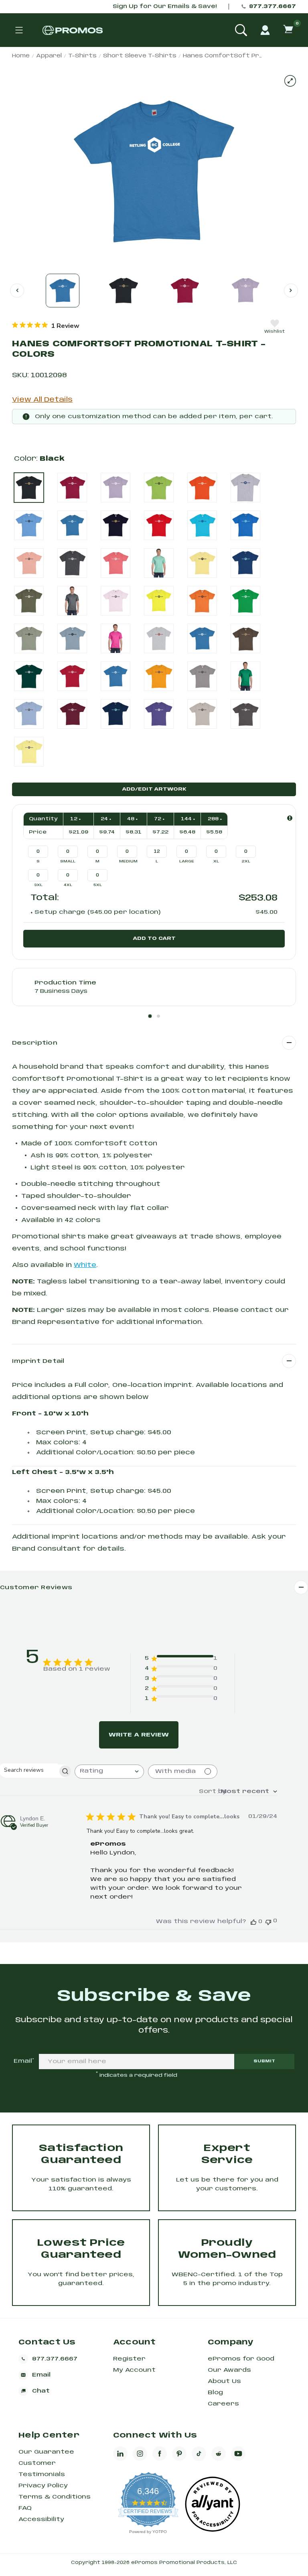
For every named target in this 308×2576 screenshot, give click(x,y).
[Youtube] (238, 2454)
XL (216, 861)
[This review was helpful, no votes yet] (253, 1922)
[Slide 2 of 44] (124, 291)
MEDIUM (128, 861)
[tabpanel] (154, 987)
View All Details (42, 400)
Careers (223, 2404)
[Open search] (241, 30)
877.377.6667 (273, 7)
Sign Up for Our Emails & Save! (165, 7)
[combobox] (109, 1772)
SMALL (68, 861)
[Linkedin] (120, 2454)
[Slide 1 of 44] (63, 291)
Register (129, 2359)
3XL (38, 885)
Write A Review (139, 1735)
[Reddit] (219, 2454)
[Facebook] (160, 2454)
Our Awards (229, 2370)
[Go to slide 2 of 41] (291, 290)
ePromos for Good (241, 2359)
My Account (134, 2370)
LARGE (187, 861)
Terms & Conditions (55, 2497)
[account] (265, 30)
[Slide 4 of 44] (245, 291)
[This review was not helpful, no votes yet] (268, 1921)
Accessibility (41, 2519)
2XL (246, 861)
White (85, 1265)
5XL (98, 885)
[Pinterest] (179, 2454)
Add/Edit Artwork (154, 789)
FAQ (25, 2508)
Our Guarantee (46, 2452)
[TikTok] (199, 2454)
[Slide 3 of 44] (184, 291)
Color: (39, 459)
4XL (68, 885)
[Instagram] (140, 2454)
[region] (46, 325)
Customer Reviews (36, 1588)
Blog (215, 2393)
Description (35, 1043)
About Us (224, 2381)
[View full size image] (290, 81)
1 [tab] (150, 1016)
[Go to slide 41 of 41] (17, 290)
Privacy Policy (43, 2486)
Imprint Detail (38, 1361)
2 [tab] (158, 1016)
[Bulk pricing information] (290, 818)
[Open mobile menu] (19, 30)
